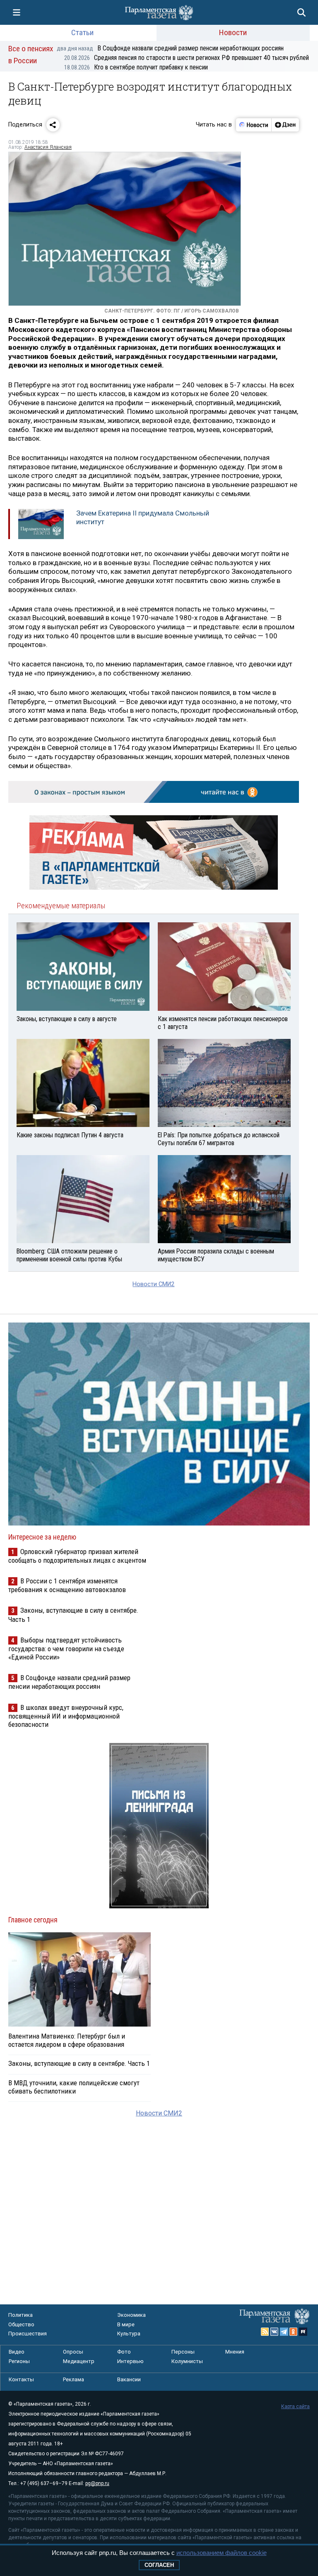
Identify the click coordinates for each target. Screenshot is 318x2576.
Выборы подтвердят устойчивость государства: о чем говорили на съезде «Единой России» (66, 1648)
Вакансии (129, 2379)
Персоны (183, 2352)
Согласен (159, 2565)
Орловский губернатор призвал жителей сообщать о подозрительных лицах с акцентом (77, 1556)
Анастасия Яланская (48, 147)
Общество (21, 2324)
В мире (126, 2324)
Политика (20, 2315)
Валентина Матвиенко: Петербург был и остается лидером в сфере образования (67, 2040)
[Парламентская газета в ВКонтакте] (275, 2332)
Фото (124, 2352)
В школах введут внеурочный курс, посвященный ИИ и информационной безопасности (66, 1716)
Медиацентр (79, 2361)
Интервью (130, 2361)
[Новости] (254, 125)
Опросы (73, 2352)
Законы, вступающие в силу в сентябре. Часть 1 (79, 2063)
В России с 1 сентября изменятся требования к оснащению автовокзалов (67, 1585)
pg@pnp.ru (97, 2483)
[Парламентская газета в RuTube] (303, 2332)
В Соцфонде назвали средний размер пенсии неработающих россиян (170, 48)
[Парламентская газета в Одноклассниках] (294, 2332)
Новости (233, 32)
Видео (17, 2352)
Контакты (21, 2379)
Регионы (19, 2361)
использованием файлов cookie (222, 2553)
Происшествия (28, 2334)
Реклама (73, 2379)
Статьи (82, 32)
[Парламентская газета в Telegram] (284, 2332)
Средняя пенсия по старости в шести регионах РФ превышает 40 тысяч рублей (187, 58)
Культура (129, 2334)
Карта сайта (295, 2406)
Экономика (131, 2315)
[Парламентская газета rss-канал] (265, 2332)
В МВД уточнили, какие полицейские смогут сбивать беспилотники (74, 2087)
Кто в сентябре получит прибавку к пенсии (136, 67)
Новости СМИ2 (153, 1284)
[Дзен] (285, 125)
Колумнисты (187, 2361)
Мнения (235, 2352)
